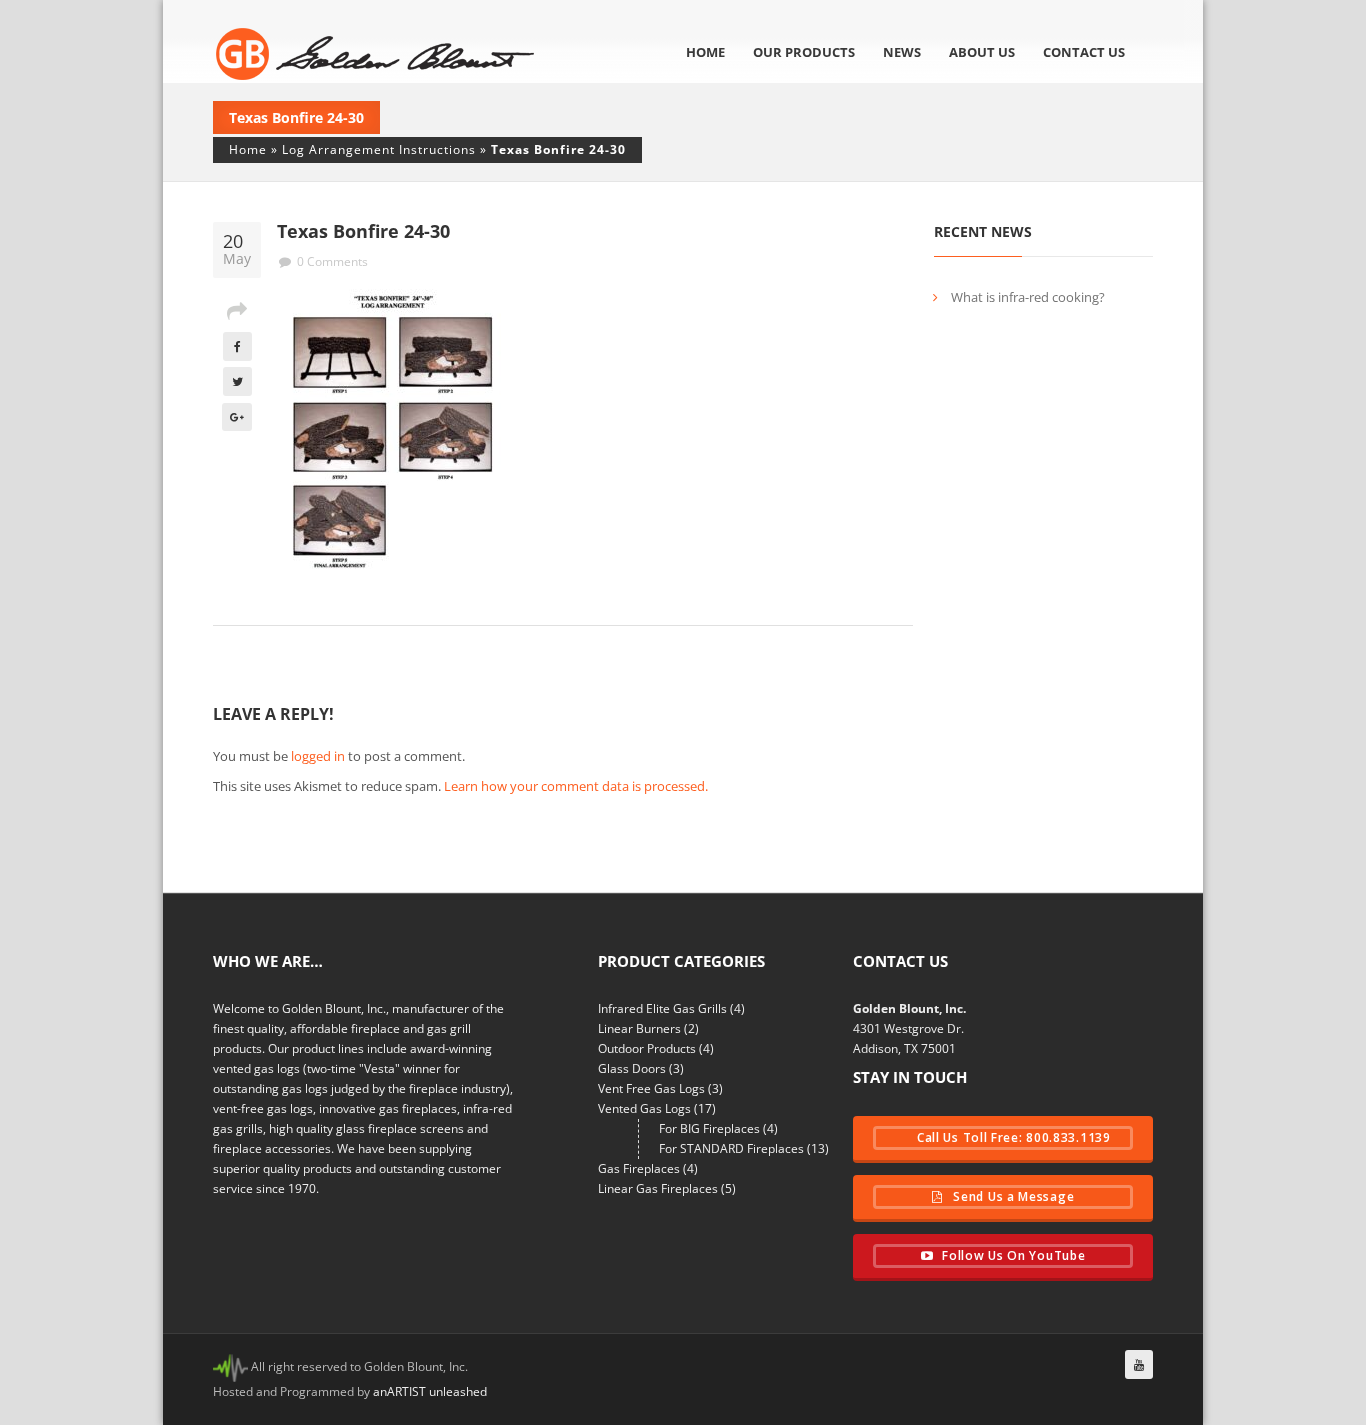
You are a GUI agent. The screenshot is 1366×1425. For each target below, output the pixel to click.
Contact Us (1084, 52)
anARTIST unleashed (430, 1391)
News (902, 52)
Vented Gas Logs (644, 1108)
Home (705, 52)
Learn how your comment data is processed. (576, 786)
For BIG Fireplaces (709, 1128)
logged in (318, 756)
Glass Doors (632, 1068)
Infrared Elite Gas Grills (662, 1008)
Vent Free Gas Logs (651, 1088)
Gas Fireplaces (639, 1168)
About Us (982, 52)
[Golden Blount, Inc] (376, 54)
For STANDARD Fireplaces (731, 1148)
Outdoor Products (647, 1048)
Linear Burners (639, 1028)
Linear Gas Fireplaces (658, 1188)
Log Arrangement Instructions (379, 149)
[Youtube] (1139, 1364)
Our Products (804, 52)
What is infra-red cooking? (1028, 297)
